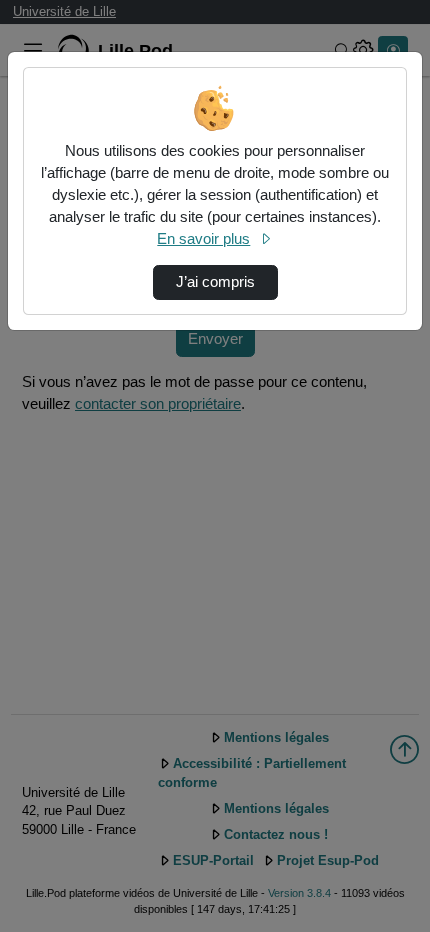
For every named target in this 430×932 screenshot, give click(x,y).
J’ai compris (215, 282)
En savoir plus (203, 239)
